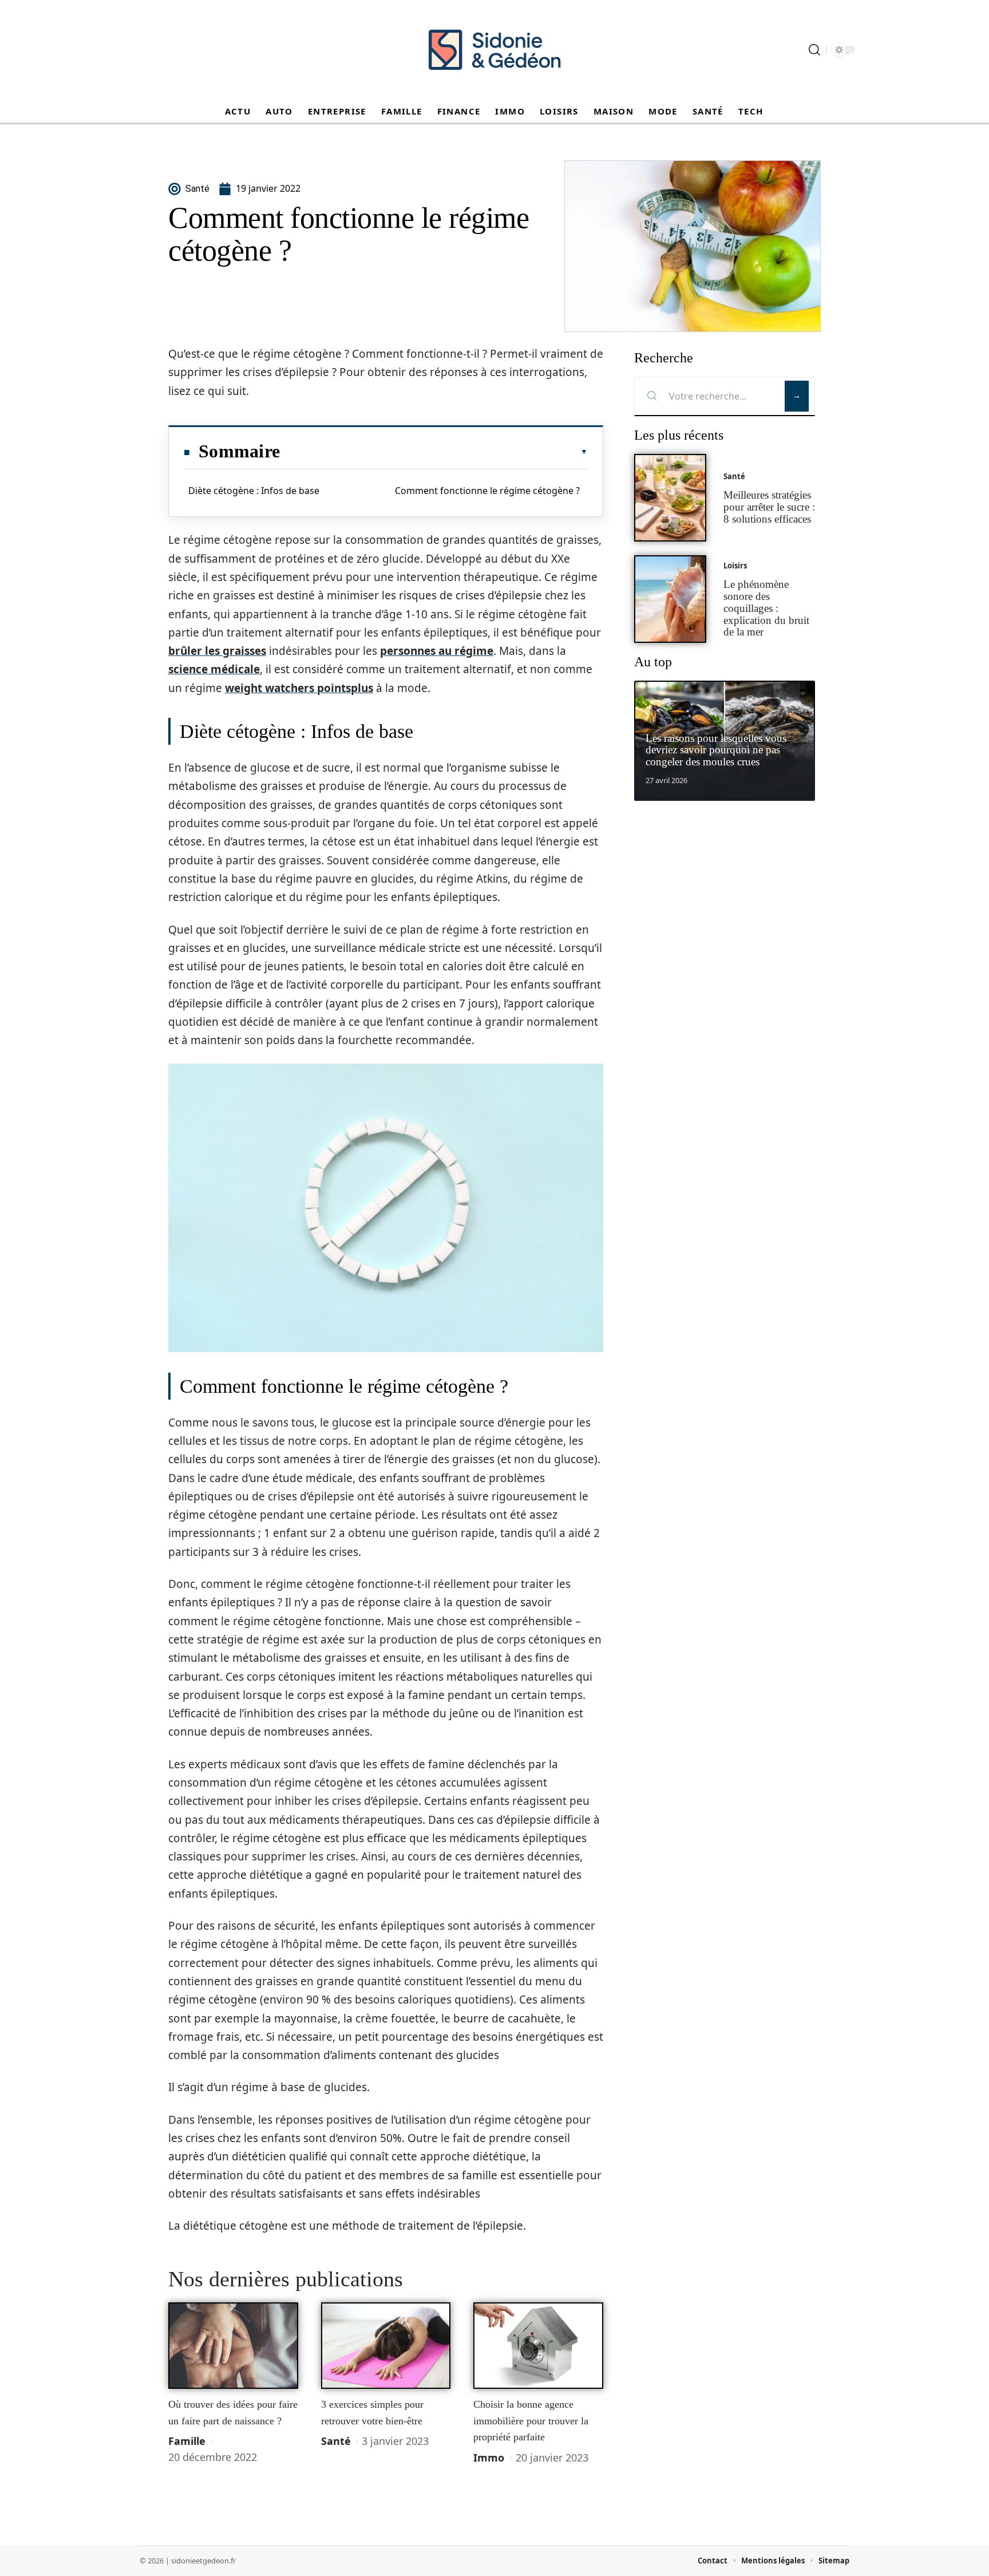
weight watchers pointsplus (299, 688)
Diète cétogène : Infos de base (254, 491)
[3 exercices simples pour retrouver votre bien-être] (386, 2346)
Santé (336, 2441)
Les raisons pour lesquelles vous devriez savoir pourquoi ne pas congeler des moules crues (716, 750)
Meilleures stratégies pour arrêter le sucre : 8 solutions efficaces (769, 507)
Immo (489, 2458)
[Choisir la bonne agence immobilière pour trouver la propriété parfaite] (538, 2346)
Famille (187, 2441)
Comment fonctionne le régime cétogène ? (487, 491)
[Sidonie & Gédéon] (494, 50)
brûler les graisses (217, 651)
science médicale (214, 669)
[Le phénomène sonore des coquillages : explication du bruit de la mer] (670, 599)
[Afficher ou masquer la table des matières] (434, 452)
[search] (814, 50)
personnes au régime (437, 651)
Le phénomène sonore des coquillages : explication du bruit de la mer (766, 608)
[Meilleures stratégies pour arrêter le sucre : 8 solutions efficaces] (670, 498)
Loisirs (735, 566)
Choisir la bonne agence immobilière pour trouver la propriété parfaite (531, 2421)
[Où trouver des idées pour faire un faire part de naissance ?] (233, 2346)
